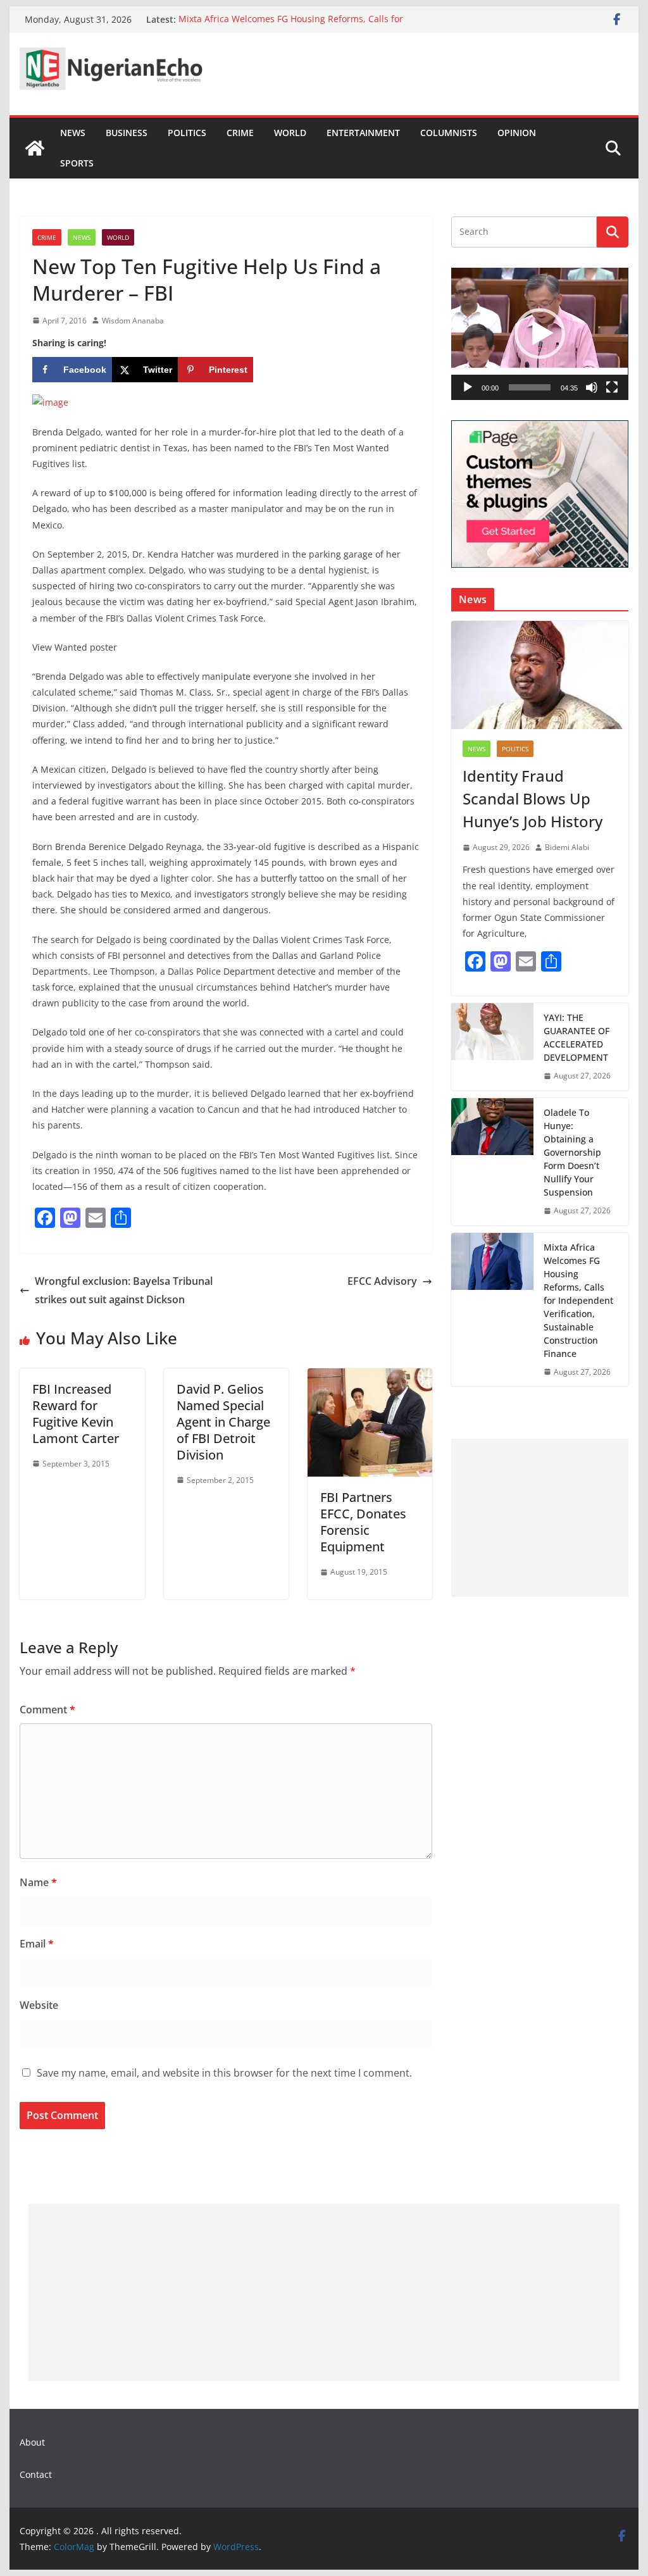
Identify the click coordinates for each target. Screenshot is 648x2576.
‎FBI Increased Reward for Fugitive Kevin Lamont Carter (76, 1414)
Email (37, 1944)
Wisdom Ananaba (133, 321)
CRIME (240, 133)
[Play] (468, 387)
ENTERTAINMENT (363, 133)
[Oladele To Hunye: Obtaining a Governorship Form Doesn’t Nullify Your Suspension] (492, 1162)
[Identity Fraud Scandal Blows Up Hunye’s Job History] (539, 675)
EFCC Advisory (382, 1281)
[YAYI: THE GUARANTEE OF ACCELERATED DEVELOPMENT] (492, 1047)
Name (38, 1882)
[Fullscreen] (612, 387)
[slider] (529, 387)
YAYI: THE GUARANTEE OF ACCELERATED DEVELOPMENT (576, 1037)
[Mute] (592, 387)
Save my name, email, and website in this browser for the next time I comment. (224, 2073)
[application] (539, 334)
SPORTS (77, 163)
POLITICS (187, 133)
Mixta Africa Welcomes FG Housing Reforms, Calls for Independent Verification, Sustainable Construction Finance (305, 26)
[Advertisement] (539, 1518)
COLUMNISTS (449, 133)
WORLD (290, 133)
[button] (540, 334)
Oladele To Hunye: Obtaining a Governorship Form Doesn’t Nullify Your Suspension (572, 1152)
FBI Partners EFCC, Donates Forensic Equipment (363, 1522)
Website (39, 2005)
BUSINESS (127, 133)
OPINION (517, 133)
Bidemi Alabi (567, 847)
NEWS (73, 133)
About (32, 2442)
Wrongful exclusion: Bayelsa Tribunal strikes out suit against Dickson (124, 1290)
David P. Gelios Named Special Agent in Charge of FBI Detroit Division (223, 1422)
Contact (36, 2474)
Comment (47, 1710)
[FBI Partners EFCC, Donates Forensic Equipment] (370, 1377)
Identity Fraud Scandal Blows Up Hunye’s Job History (533, 798)
